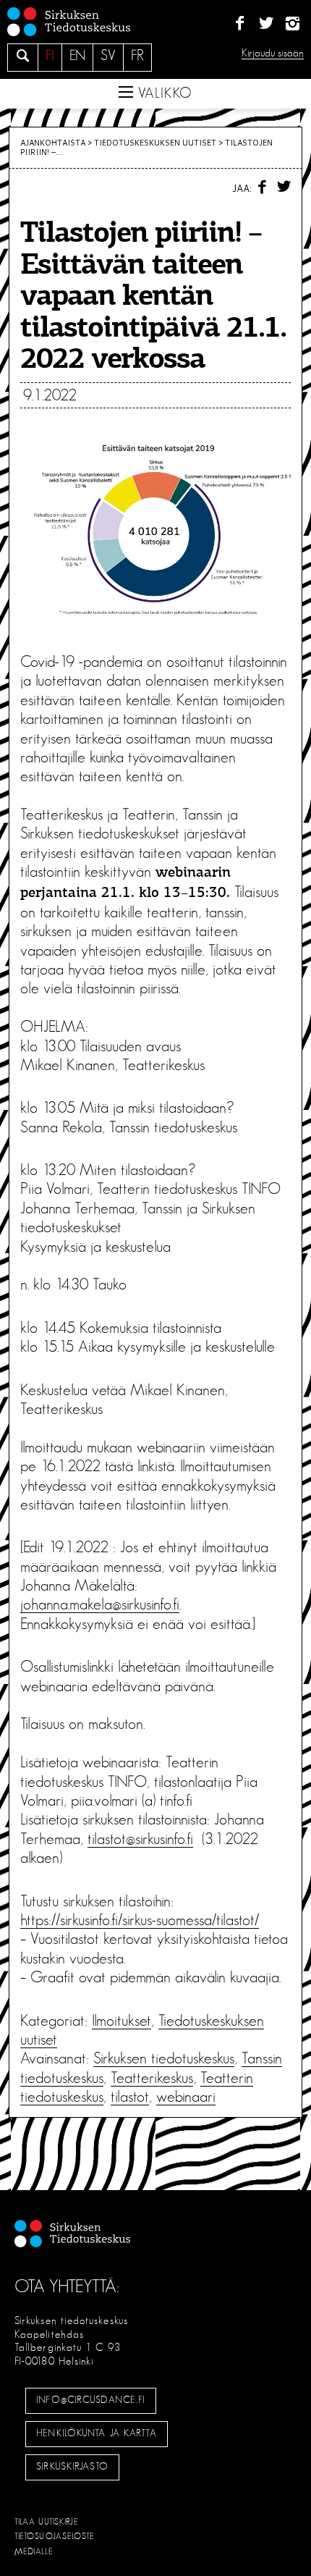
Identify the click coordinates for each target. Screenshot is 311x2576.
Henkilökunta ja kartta (96, 2433)
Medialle (34, 2551)
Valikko (163, 93)
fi (50, 56)
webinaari (186, 2097)
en (77, 56)
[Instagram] (293, 24)
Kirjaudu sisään (273, 53)
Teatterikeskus (152, 2078)
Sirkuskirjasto (72, 2467)
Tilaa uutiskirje (47, 2522)
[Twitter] (266, 24)
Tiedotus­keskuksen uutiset (155, 143)
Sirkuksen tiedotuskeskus (164, 2058)
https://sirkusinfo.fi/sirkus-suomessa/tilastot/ (140, 1920)
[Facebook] (240, 24)
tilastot (130, 2097)
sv (108, 56)
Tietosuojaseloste (55, 2536)
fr (137, 56)
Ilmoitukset (122, 2021)
